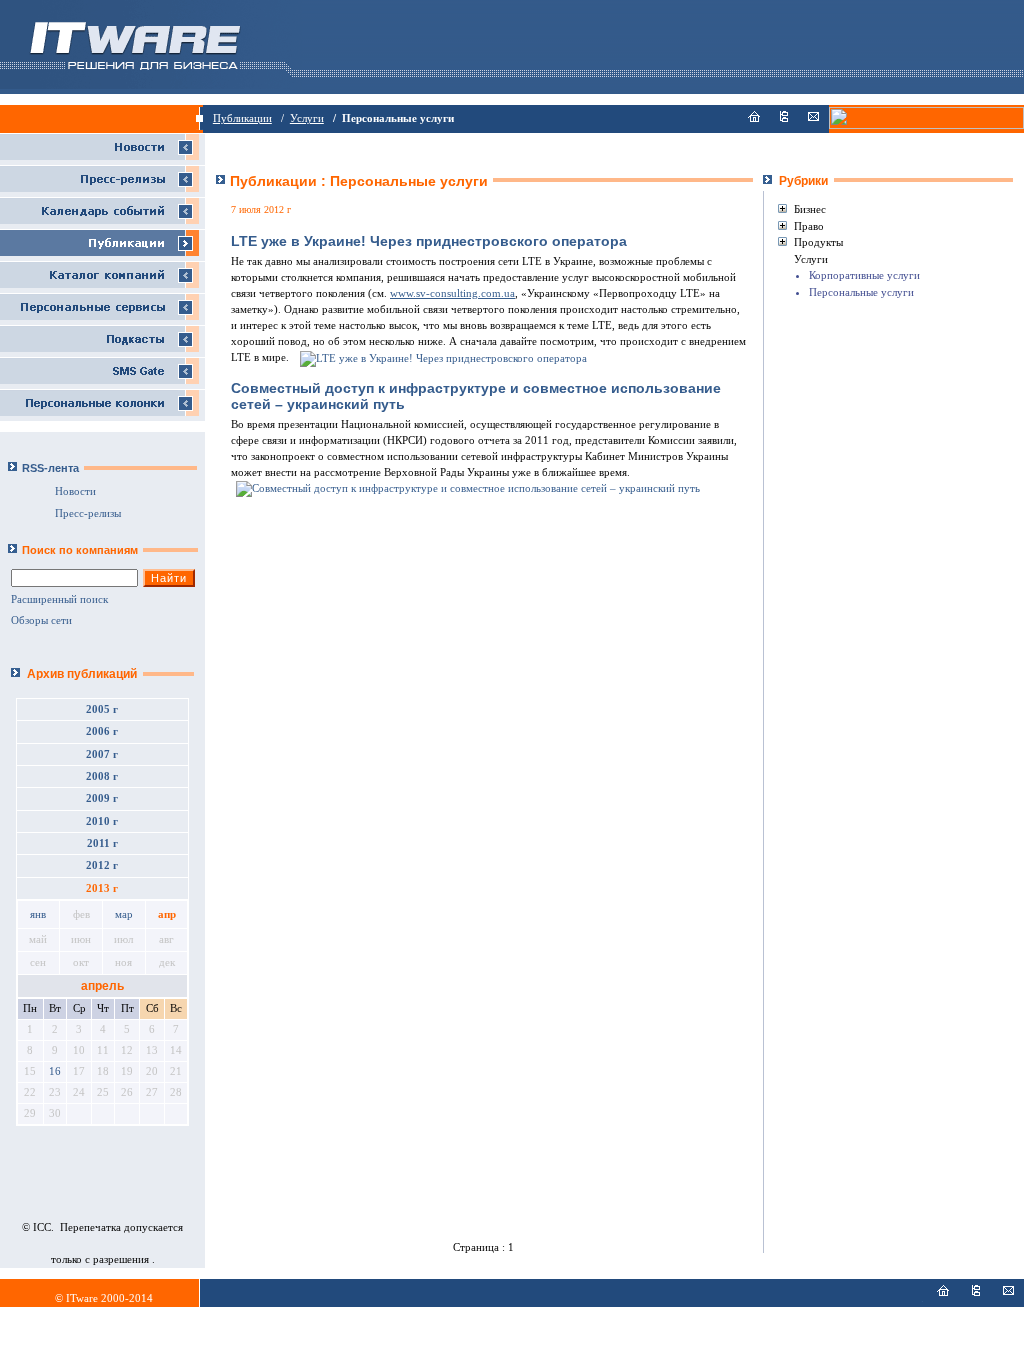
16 (55, 1071)
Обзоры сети (41, 620)
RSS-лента (50, 468)
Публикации (242, 118)
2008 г (102, 776)
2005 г (102, 709)
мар (124, 914)
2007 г (102, 754)
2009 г (102, 798)
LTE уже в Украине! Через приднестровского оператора (429, 241)
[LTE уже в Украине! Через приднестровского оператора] (442, 357)
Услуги (307, 118)
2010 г (102, 821)
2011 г (102, 843)
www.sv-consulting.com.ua (452, 293)
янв (38, 914)
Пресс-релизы (88, 513)
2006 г (102, 731)
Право (809, 226)
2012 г (102, 865)
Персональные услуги (861, 292)
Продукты (818, 242)
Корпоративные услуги (864, 275)
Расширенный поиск (59, 599)
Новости (75, 491)
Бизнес (810, 209)
